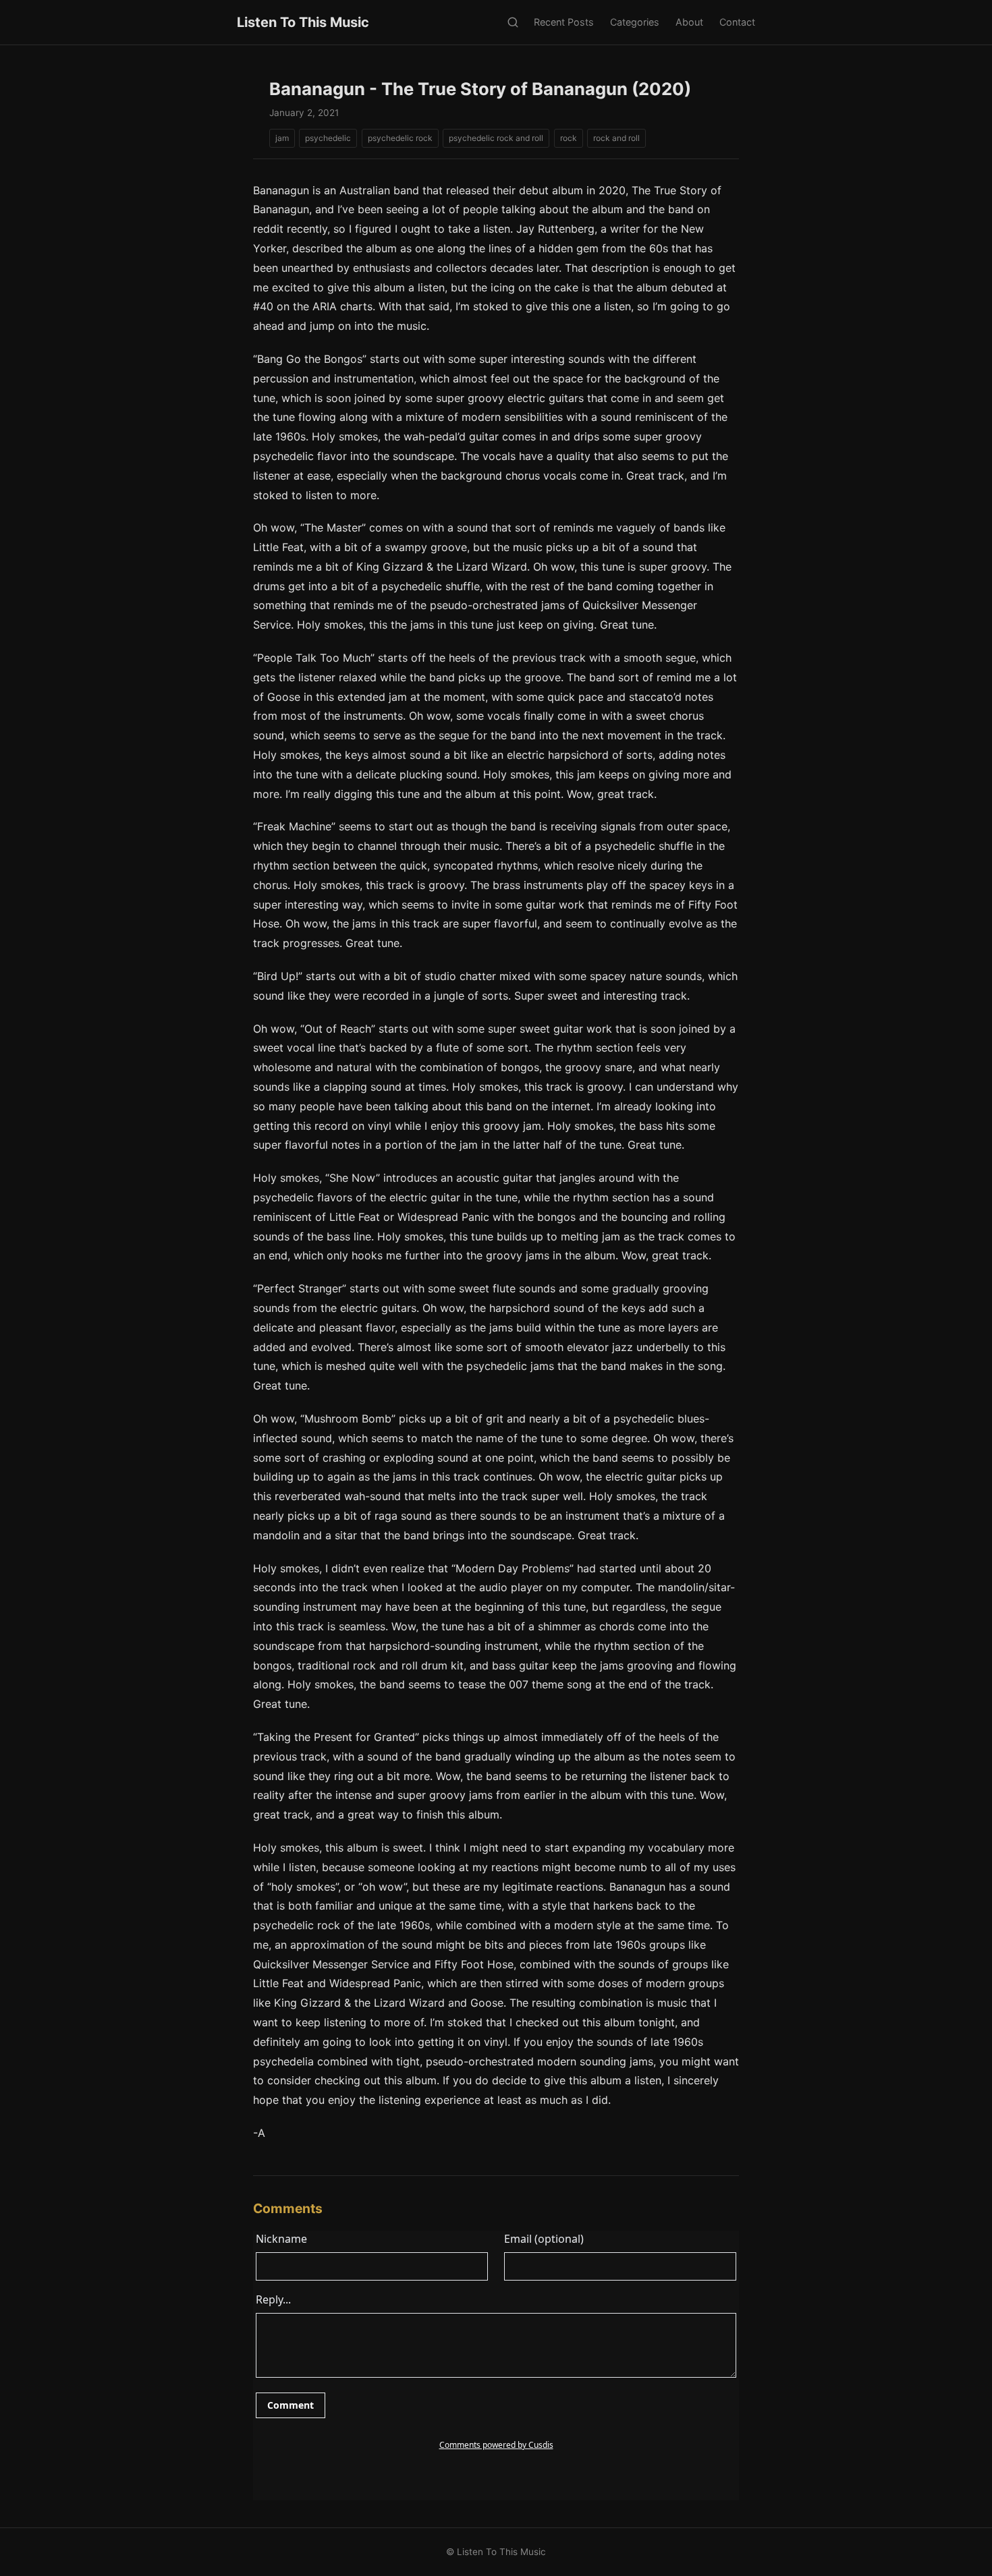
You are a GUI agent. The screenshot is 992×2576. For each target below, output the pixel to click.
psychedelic (328, 138)
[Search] (513, 23)
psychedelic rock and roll (496, 138)
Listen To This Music (303, 22)
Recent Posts (564, 22)
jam (282, 138)
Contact (737, 22)
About (689, 22)
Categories (635, 22)
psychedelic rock (400, 138)
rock (569, 138)
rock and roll (616, 138)
